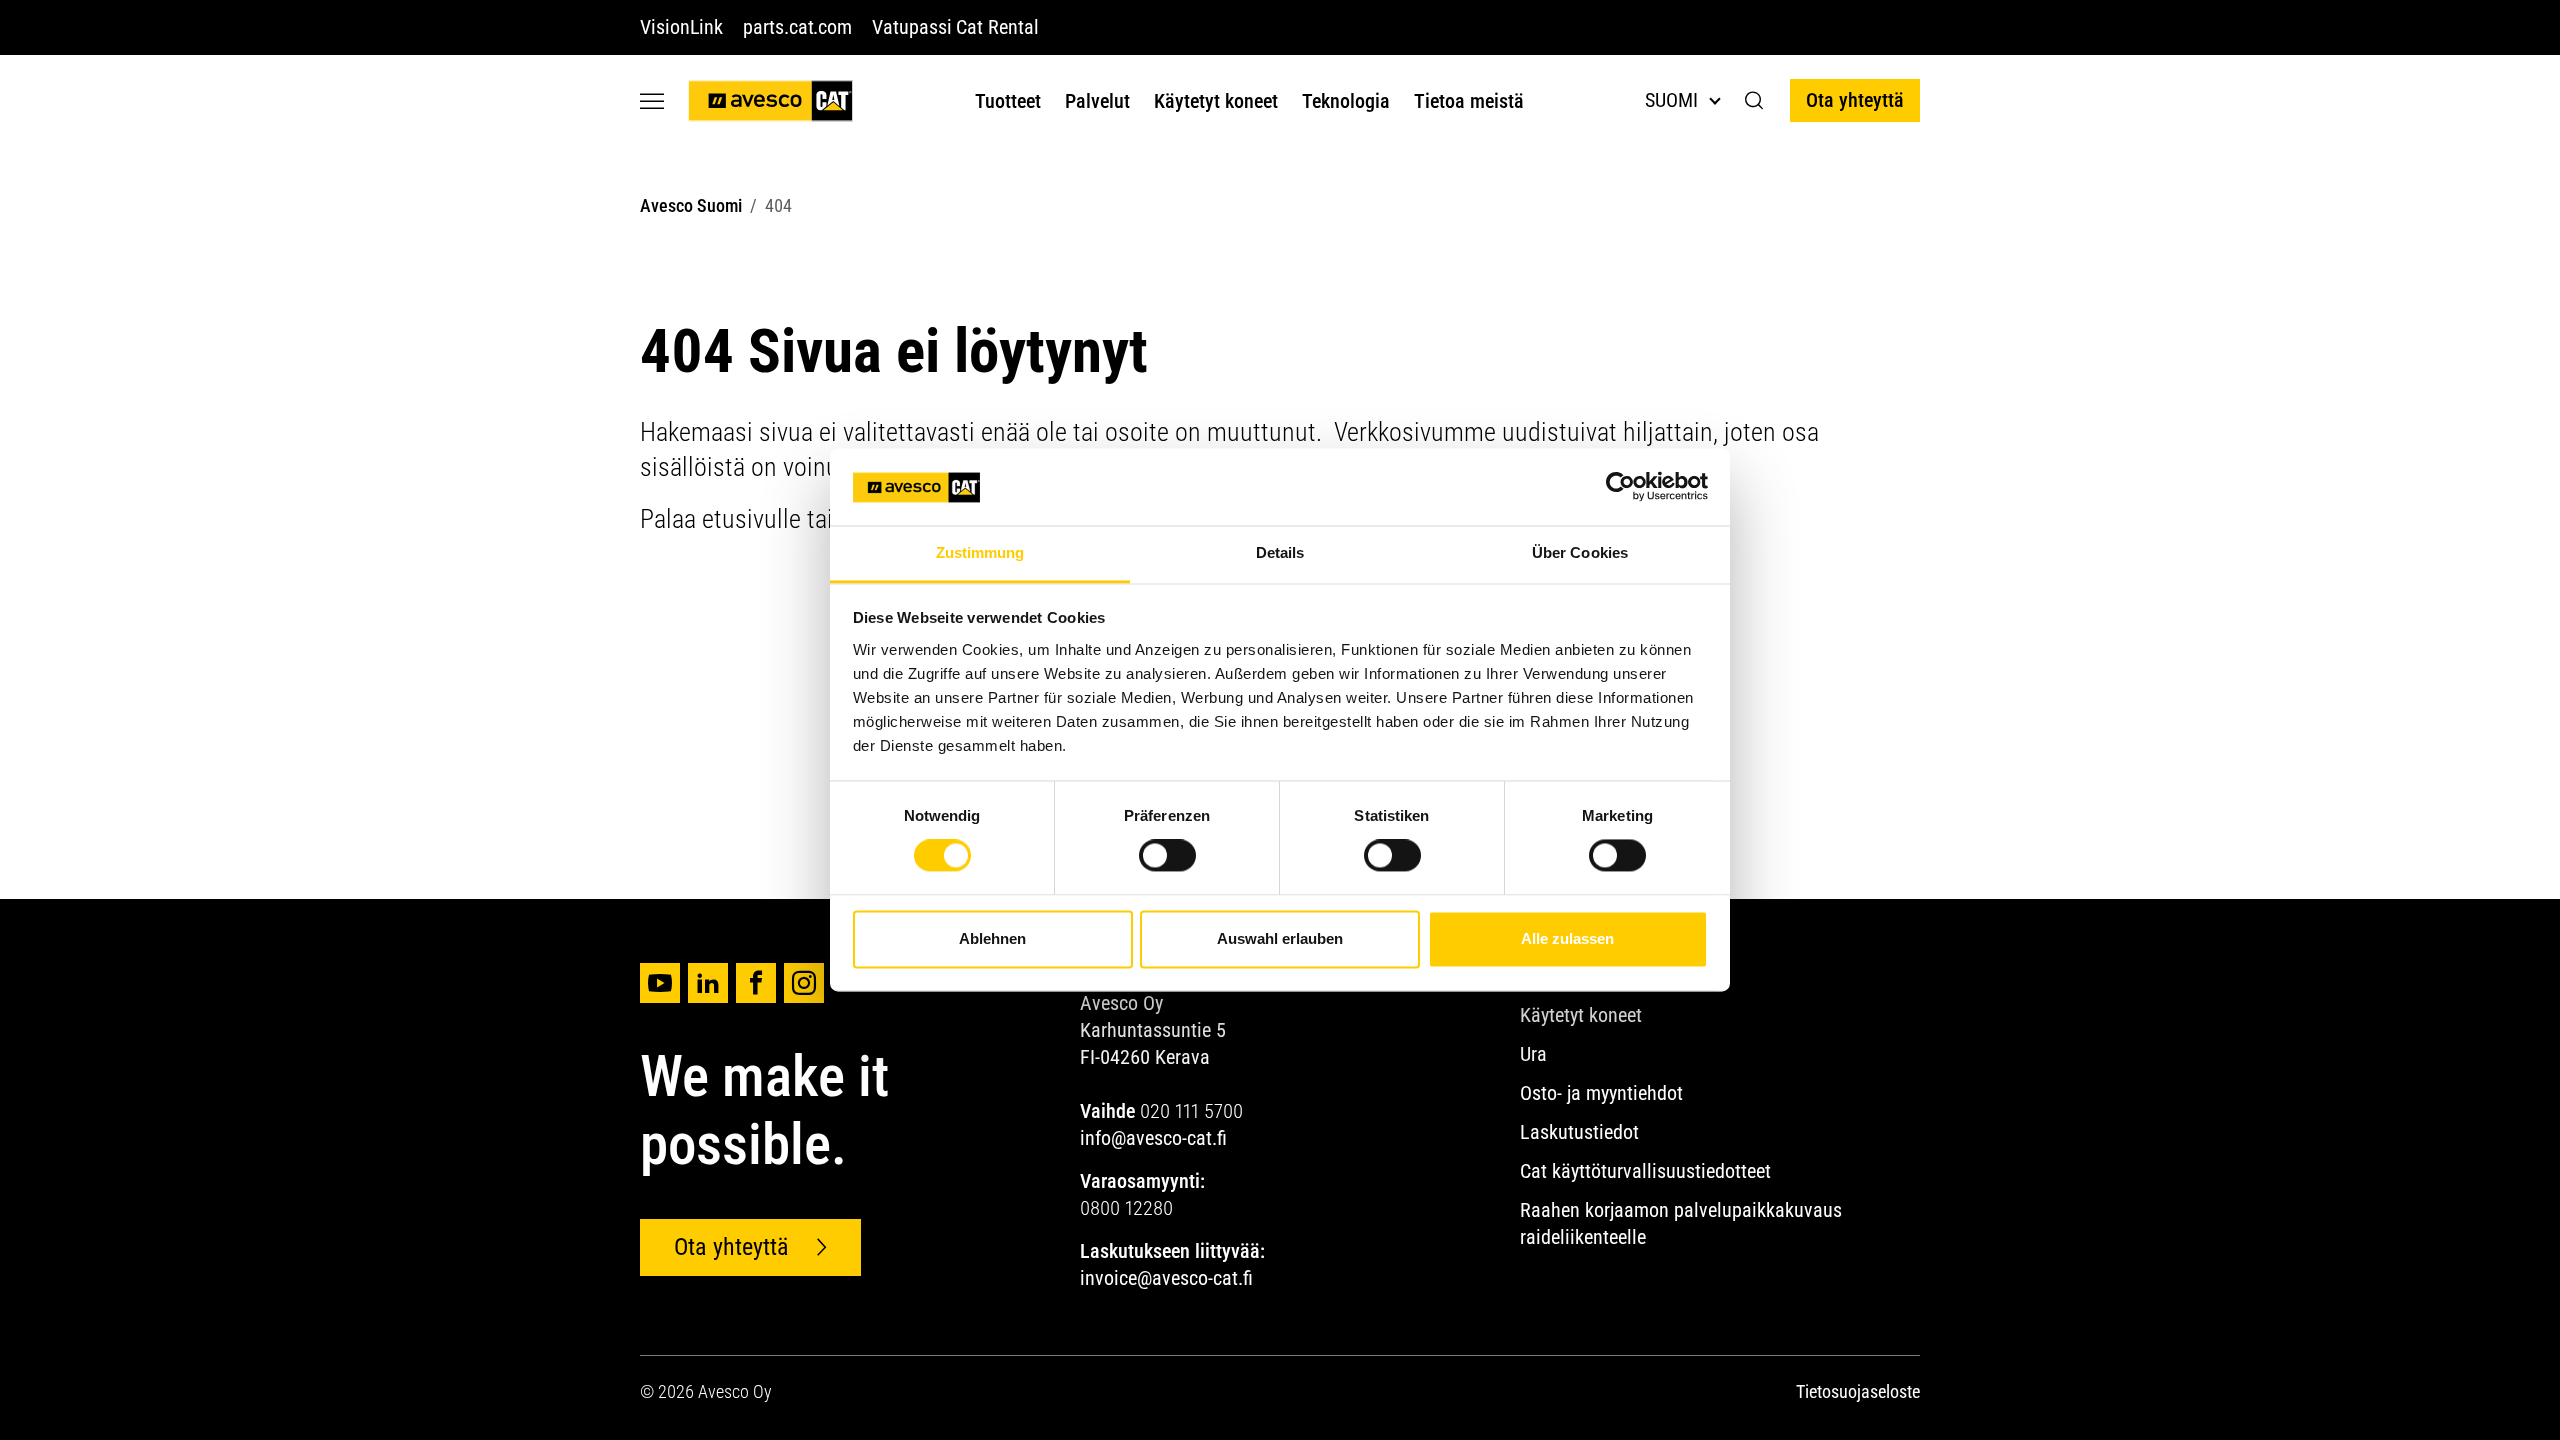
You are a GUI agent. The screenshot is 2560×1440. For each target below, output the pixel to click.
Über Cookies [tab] (1580, 552)
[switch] (1167, 856)
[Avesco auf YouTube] (660, 983)
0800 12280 (1126, 1208)
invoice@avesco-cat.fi (1166, 1278)
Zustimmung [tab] (980, 552)
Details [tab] (1280, 552)
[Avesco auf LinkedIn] (708, 983)
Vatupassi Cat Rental (955, 27)
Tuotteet (1008, 101)
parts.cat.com (797, 27)
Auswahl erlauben (1280, 938)
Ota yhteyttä (1855, 100)
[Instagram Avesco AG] (804, 983)
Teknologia (1346, 101)
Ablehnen (992, 938)
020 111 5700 (1191, 1111)
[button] (1754, 101)
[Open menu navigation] (652, 100)
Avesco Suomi (691, 205)
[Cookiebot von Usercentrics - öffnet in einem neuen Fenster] (1620, 487)
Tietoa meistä (1469, 101)
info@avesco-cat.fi (1153, 1138)
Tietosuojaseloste (1858, 1391)
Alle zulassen (1567, 938)
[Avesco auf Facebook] (756, 983)
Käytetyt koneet (1216, 101)
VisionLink (681, 27)
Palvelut (1097, 101)
